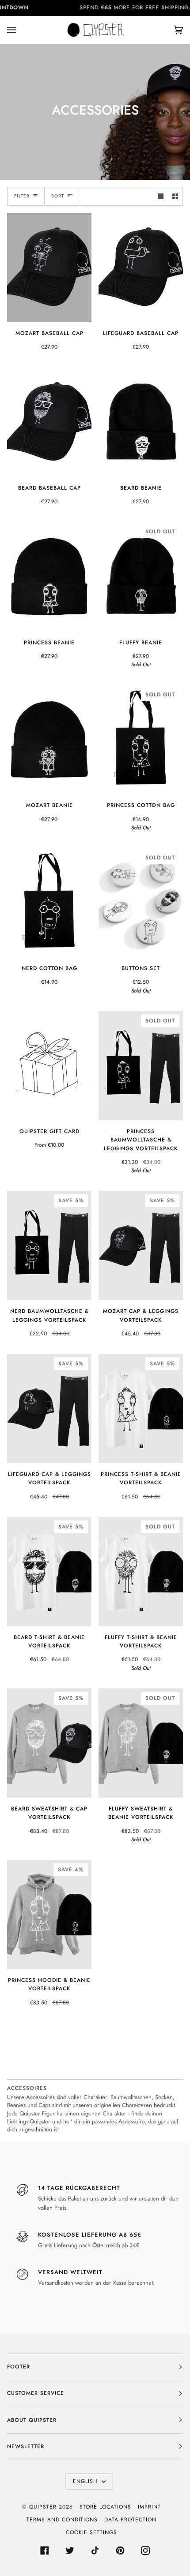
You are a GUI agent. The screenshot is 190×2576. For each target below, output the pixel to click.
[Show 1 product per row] (161, 196)
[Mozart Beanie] (49, 740)
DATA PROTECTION (130, 2520)
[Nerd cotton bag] (49, 903)
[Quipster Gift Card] (49, 1066)
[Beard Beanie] (141, 422)
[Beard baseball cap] (49, 422)
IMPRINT (149, 2507)
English (86, 2481)
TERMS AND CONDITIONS (62, 2520)
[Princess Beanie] (49, 576)
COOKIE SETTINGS (91, 2532)
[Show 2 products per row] (175, 196)
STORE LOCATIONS (105, 2507)
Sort (58, 196)
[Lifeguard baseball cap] (141, 268)
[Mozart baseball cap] (49, 268)
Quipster (43, 2507)
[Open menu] (20, 30)
